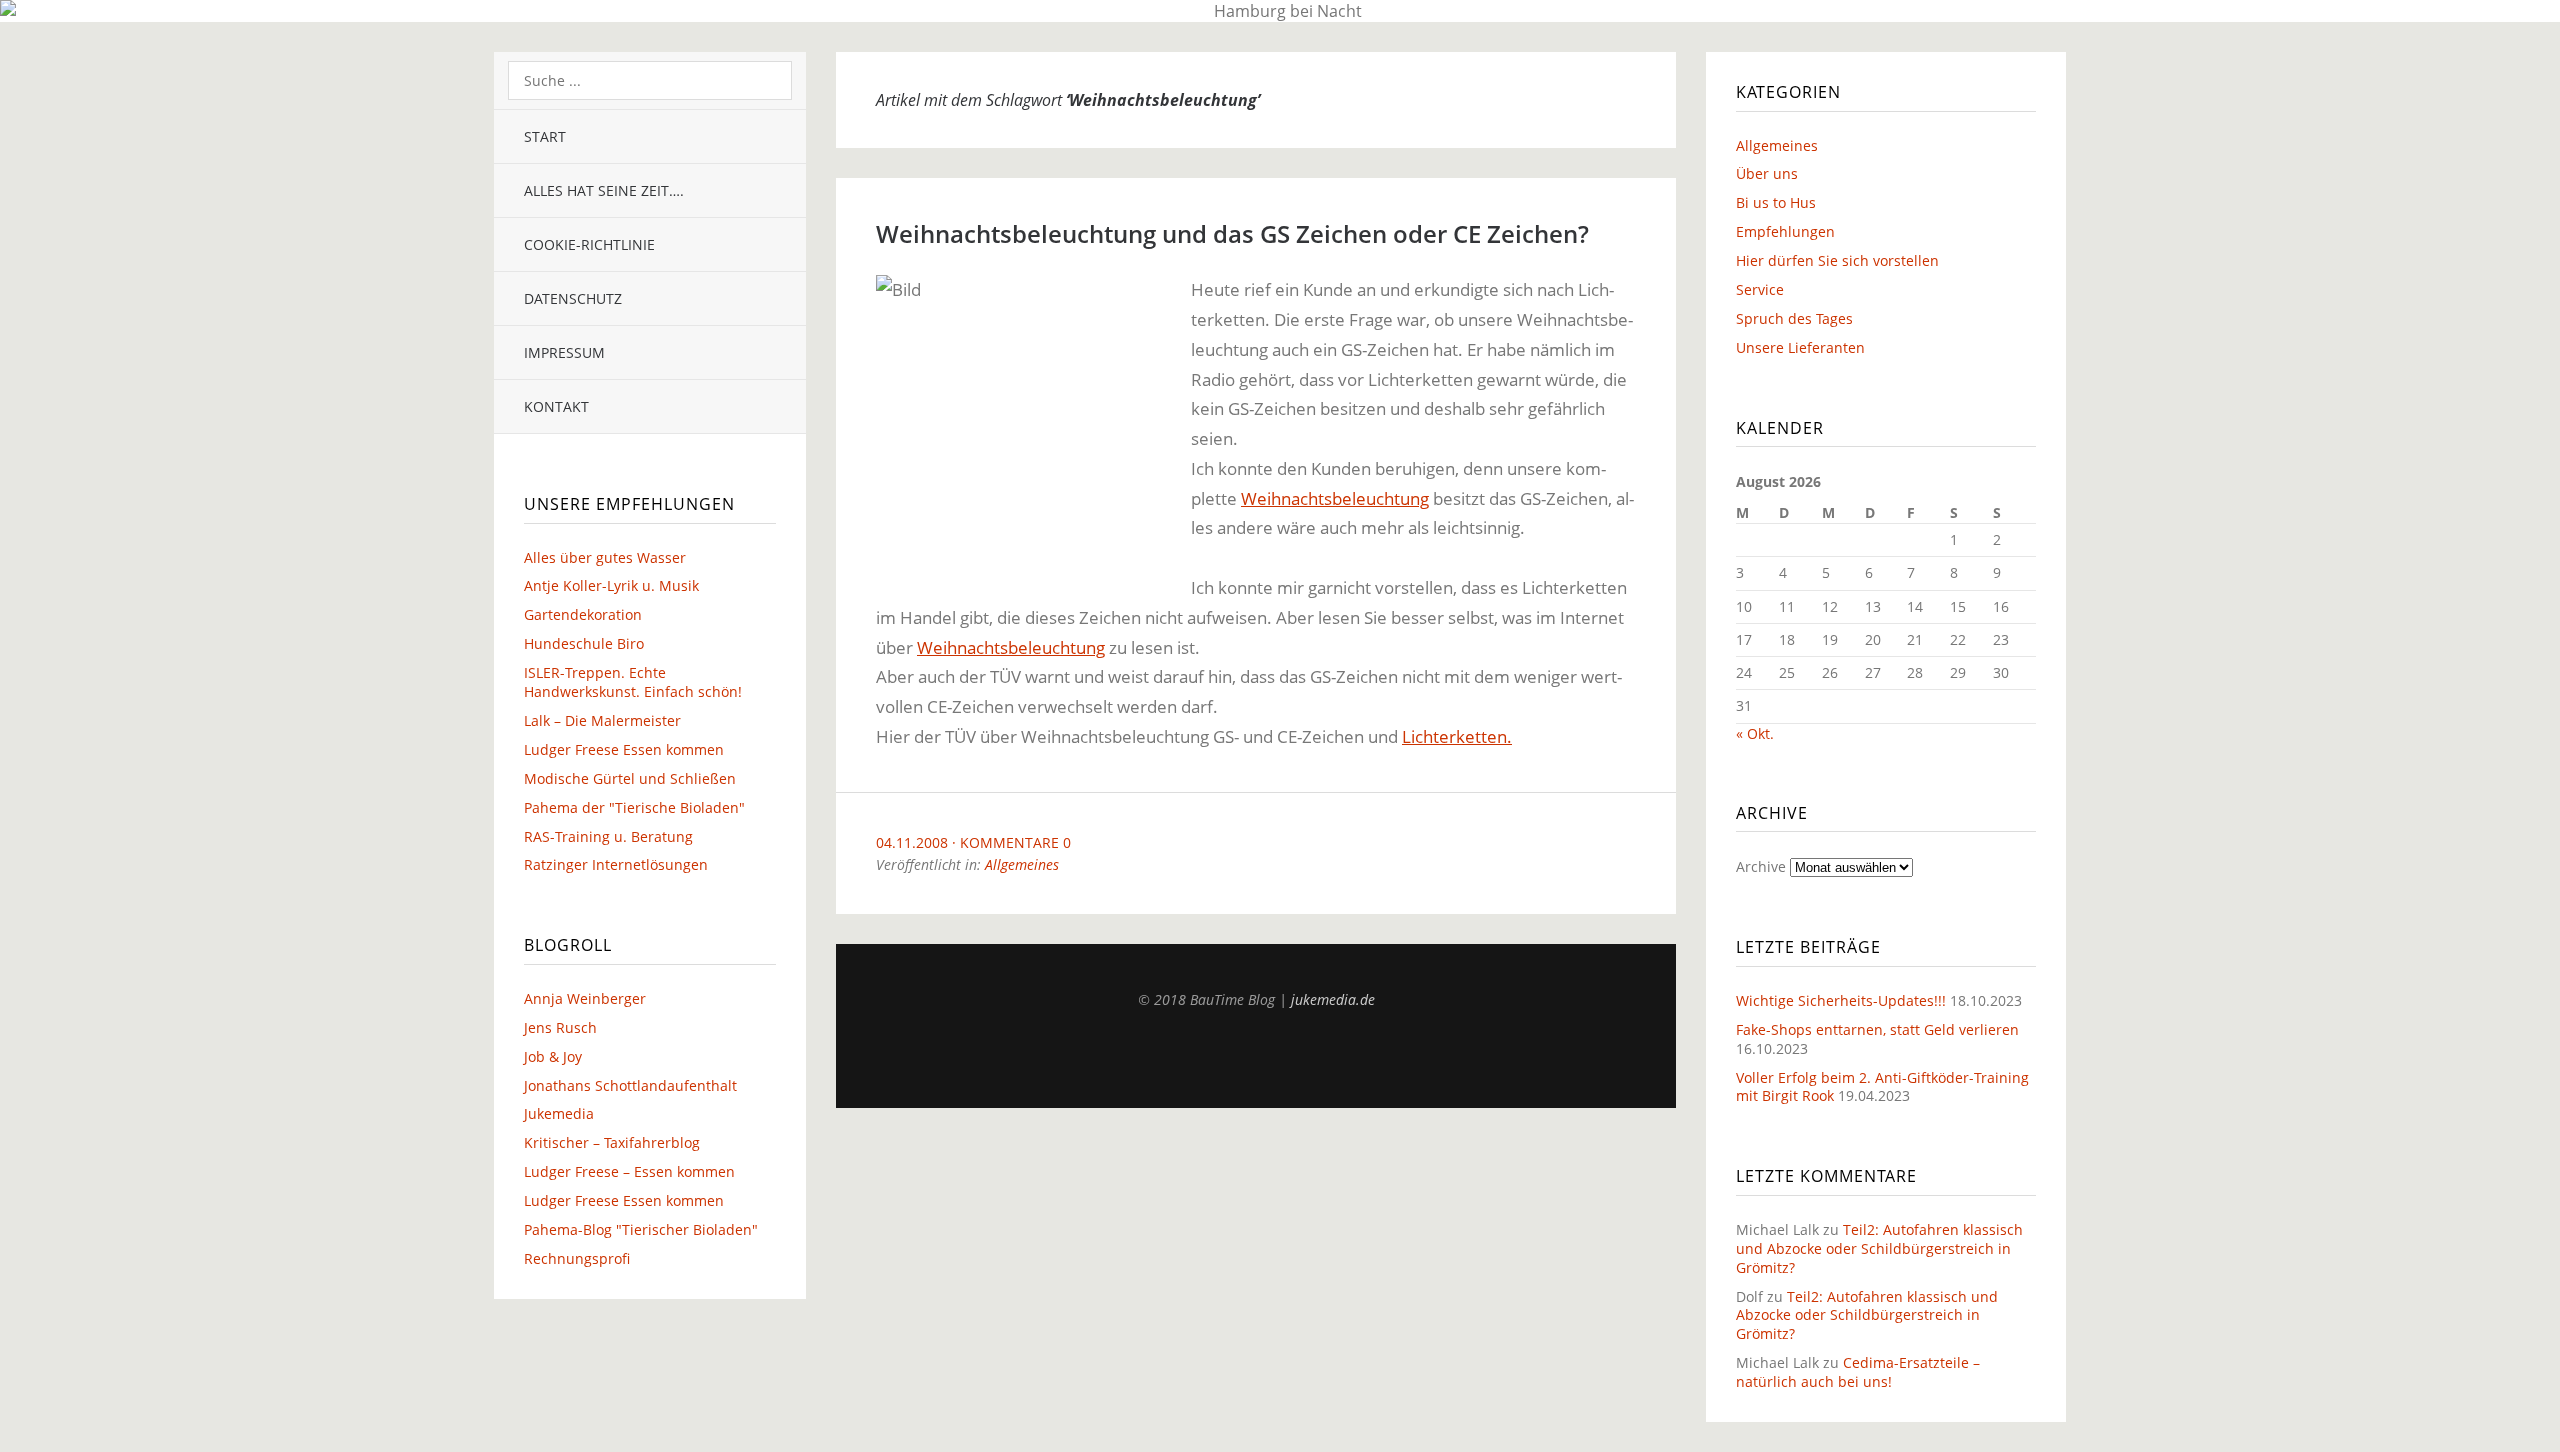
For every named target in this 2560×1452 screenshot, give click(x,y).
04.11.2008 (912, 842)
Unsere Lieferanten (1800, 347)
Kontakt (556, 406)
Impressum (564, 352)
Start (545, 136)
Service (1760, 289)
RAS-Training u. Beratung (608, 836)
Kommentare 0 (1015, 842)
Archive (1761, 866)
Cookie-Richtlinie (589, 244)
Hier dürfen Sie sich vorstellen (1837, 260)
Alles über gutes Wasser (605, 557)
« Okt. (1755, 733)
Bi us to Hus (1776, 202)
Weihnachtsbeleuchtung (1335, 498)
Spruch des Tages (1794, 318)
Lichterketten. (1457, 736)
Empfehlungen (1785, 231)
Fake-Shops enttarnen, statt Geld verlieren (1877, 1029)
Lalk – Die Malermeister (602, 720)
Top (1256, 1058)
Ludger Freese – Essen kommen (629, 1171)
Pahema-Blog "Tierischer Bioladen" (641, 1229)
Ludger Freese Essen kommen (624, 749)
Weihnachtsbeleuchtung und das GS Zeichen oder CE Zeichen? (1232, 233)
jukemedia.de (1333, 999)
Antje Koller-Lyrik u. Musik (611, 585)
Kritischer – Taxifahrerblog (612, 1142)
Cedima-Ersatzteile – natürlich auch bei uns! (1858, 1372)
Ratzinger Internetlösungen (616, 864)
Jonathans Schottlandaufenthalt (630, 1085)
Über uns (1767, 173)
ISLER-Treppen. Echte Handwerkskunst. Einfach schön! (633, 682)
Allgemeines (1022, 864)
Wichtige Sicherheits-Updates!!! (1841, 1000)
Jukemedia (559, 1113)
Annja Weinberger (585, 998)
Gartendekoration (583, 614)
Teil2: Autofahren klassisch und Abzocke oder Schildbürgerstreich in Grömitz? (1879, 1248)
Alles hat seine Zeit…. (604, 190)
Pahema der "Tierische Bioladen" (634, 807)
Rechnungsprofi (577, 1258)
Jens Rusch (560, 1027)
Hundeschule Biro (584, 643)
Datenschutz (573, 298)
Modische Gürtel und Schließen (630, 778)
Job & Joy (553, 1056)
